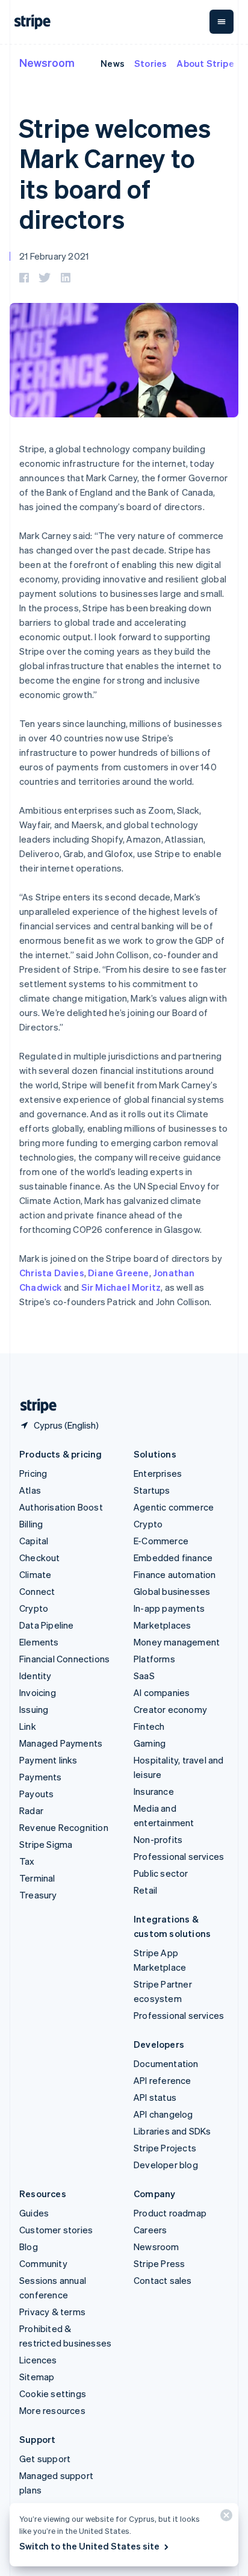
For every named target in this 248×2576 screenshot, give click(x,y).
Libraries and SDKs (172, 2131)
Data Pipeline (47, 1625)
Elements (39, 1642)
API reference (163, 2080)
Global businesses (172, 1591)
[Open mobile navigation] (222, 22)
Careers (150, 2230)
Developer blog (166, 2165)
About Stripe (205, 63)
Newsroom (47, 62)
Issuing (34, 1709)
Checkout (40, 1558)
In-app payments (169, 1608)
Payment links (48, 1760)
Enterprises (158, 1473)
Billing (31, 1524)
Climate (35, 1574)
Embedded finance (173, 1558)
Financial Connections (64, 1659)
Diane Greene (118, 1273)
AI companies (162, 1692)
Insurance (154, 1791)
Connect (37, 1591)
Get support (45, 2459)
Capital (34, 1541)
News (113, 63)
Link (28, 1726)
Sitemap (37, 2377)
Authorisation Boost (61, 1507)
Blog (29, 2247)
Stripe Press (159, 2263)
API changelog (163, 2114)
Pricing (33, 1473)
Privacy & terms (52, 2312)
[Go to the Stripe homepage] (34, 1406)
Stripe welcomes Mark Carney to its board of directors (115, 173)
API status (155, 2097)
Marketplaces (162, 1625)
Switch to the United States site (89, 2546)
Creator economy (170, 1709)
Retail (145, 1890)
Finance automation (175, 1574)
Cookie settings (53, 2394)
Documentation (166, 2063)
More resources (52, 2410)
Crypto (34, 1608)
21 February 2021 (54, 256)
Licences (38, 2360)
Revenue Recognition (64, 1827)
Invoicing (38, 1692)
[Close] (225, 2518)
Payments (41, 1777)
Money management (177, 1642)
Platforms (154, 1659)
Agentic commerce (174, 1507)
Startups (152, 1490)
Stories (150, 63)
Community (43, 2263)
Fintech (149, 1726)
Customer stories (56, 2230)
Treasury (38, 1895)
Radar (31, 1810)
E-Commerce (161, 1541)
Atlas (30, 1490)
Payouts (36, 1794)
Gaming (150, 1743)
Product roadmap (170, 2213)
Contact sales (163, 2280)
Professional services (179, 1856)
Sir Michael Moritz (121, 1287)
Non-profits (158, 1839)
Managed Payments (61, 1743)
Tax (27, 1861)
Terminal (37, 1878)
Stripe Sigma (46, 1844)
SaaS (144, 1676)
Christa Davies (52, 1273)
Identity (36, 1676)
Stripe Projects (165, 2148)
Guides (34, 2213)
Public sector (161, 1873)
